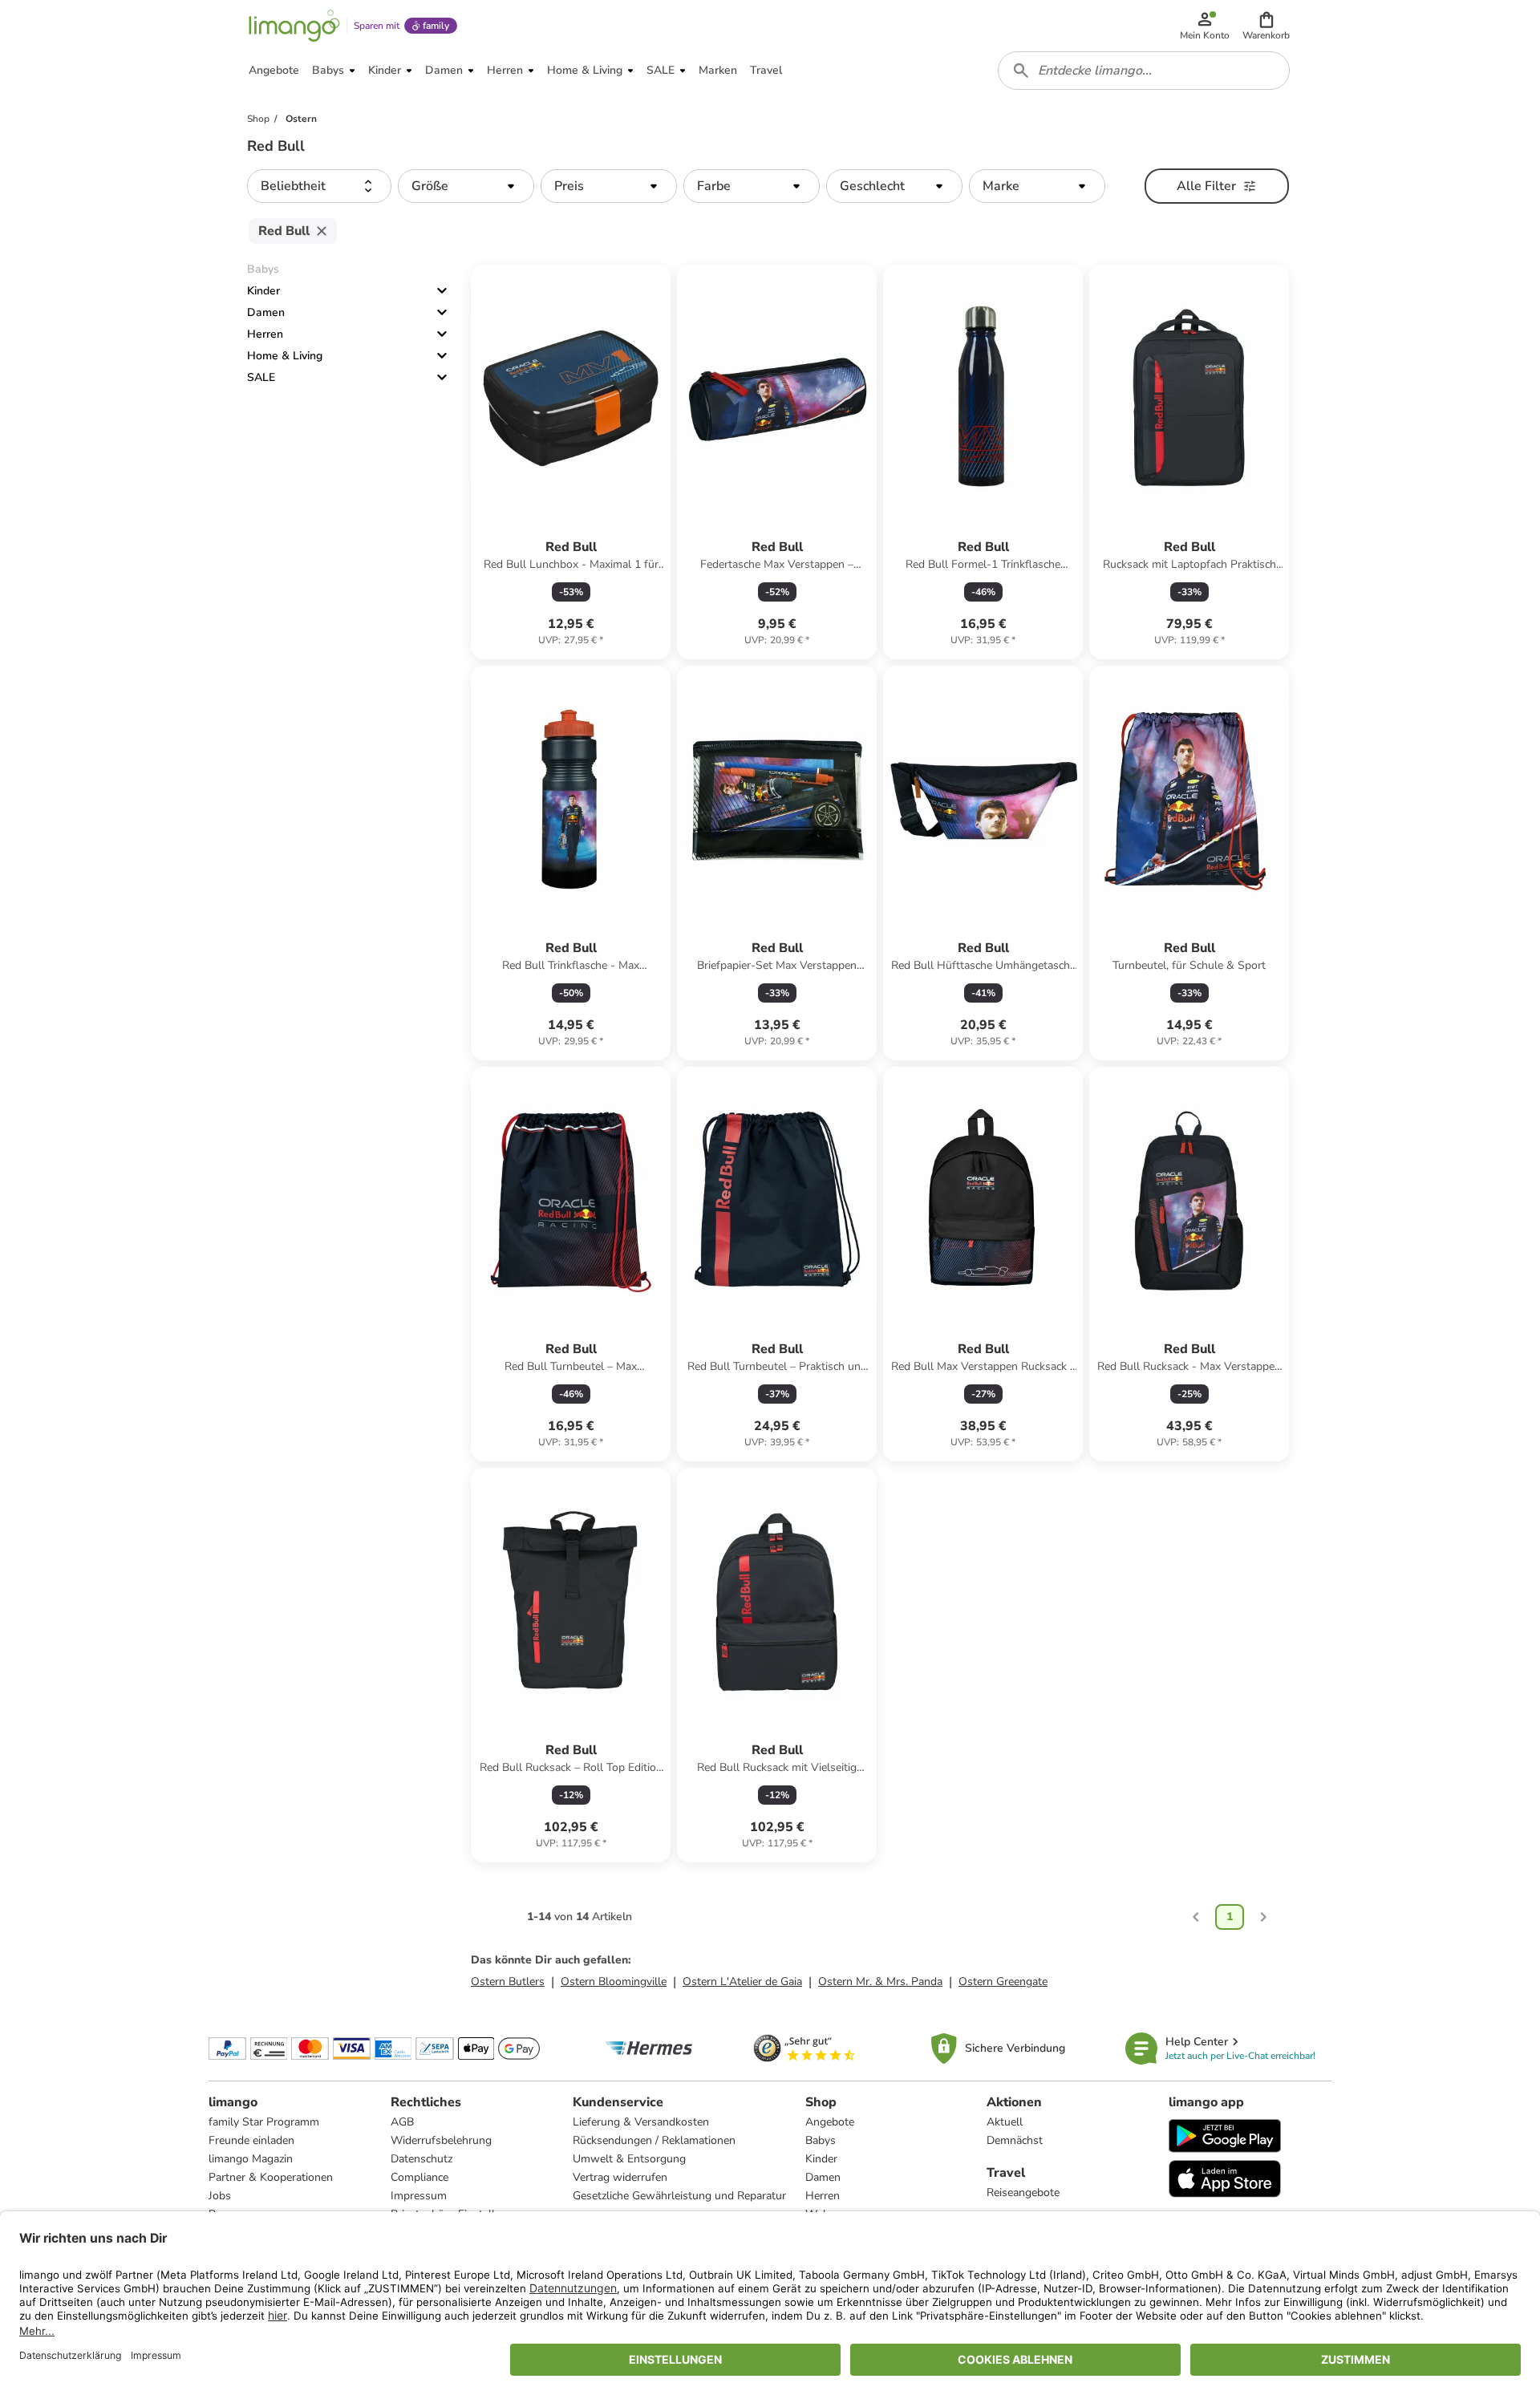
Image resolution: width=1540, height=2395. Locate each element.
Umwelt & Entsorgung (629, 2159)
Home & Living (285, 356)
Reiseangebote (1023, 2192)
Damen (266, 312)
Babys (821, 2140)
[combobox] (1144, 71)
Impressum (419, 2196)
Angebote (830, 2122)
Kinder (263, 291)
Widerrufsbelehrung (441, 2140)
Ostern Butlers (508, 1982)
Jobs (220, 2196)
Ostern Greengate (1003, 1982)
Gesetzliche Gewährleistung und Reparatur (679, 2196)
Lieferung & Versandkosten (641, 2122)
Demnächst (1015, 2140)
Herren (265, 334)
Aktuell (1005, 2122)
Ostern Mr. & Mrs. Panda (880, 1982)
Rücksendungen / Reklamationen (654, 2140)
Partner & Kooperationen (271, 2177)
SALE (261, 377)
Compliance (419, 2177)
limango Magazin (251, 2159)
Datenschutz (421, 2159)
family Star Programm (264, 2122)
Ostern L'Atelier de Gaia (742, 1982)
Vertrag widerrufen (620, 2177)
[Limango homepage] (294, 26)
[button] (1266, 26)
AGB (402, 2122)
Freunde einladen (251, 2140)
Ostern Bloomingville (614, 1982)
